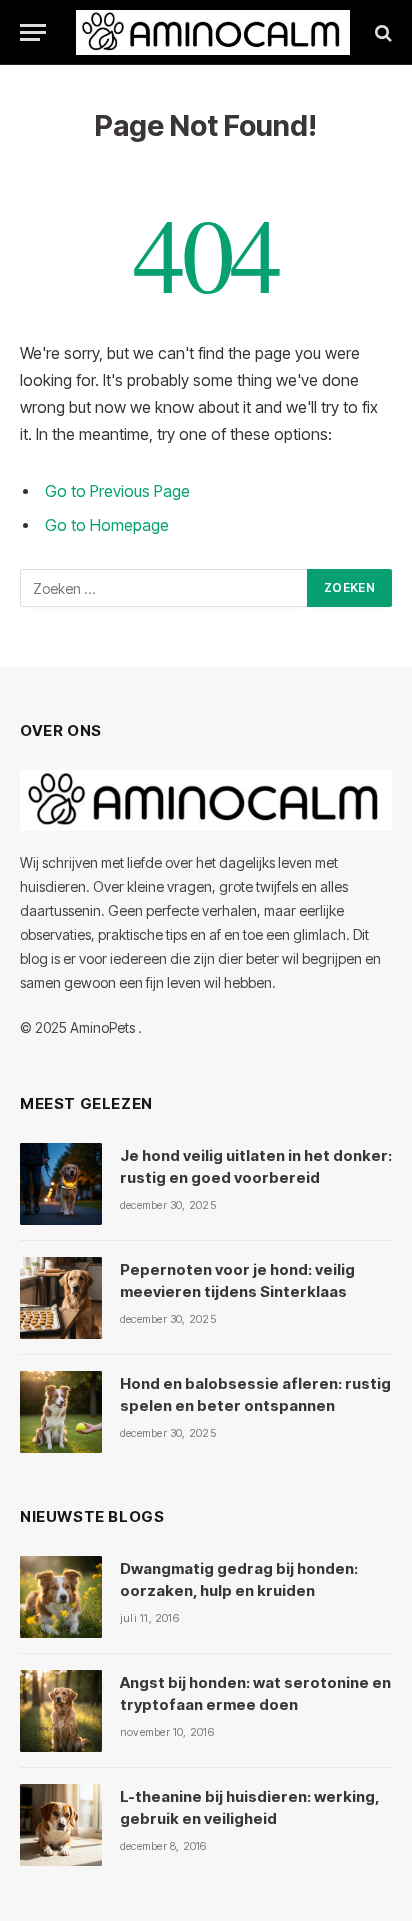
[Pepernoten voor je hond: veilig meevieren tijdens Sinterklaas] (61, 1298)
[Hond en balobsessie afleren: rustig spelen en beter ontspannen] (61, 1412)
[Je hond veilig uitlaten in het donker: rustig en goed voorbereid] (61, 1184)
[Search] (381, 32)
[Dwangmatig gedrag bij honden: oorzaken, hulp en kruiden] (61, 1597)
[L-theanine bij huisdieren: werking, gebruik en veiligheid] (61, 1825)
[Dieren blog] (213, 32)
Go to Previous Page (117, 491)
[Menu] (33, 32)
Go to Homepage (107, 525)
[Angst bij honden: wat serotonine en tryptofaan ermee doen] (61, 1711)
